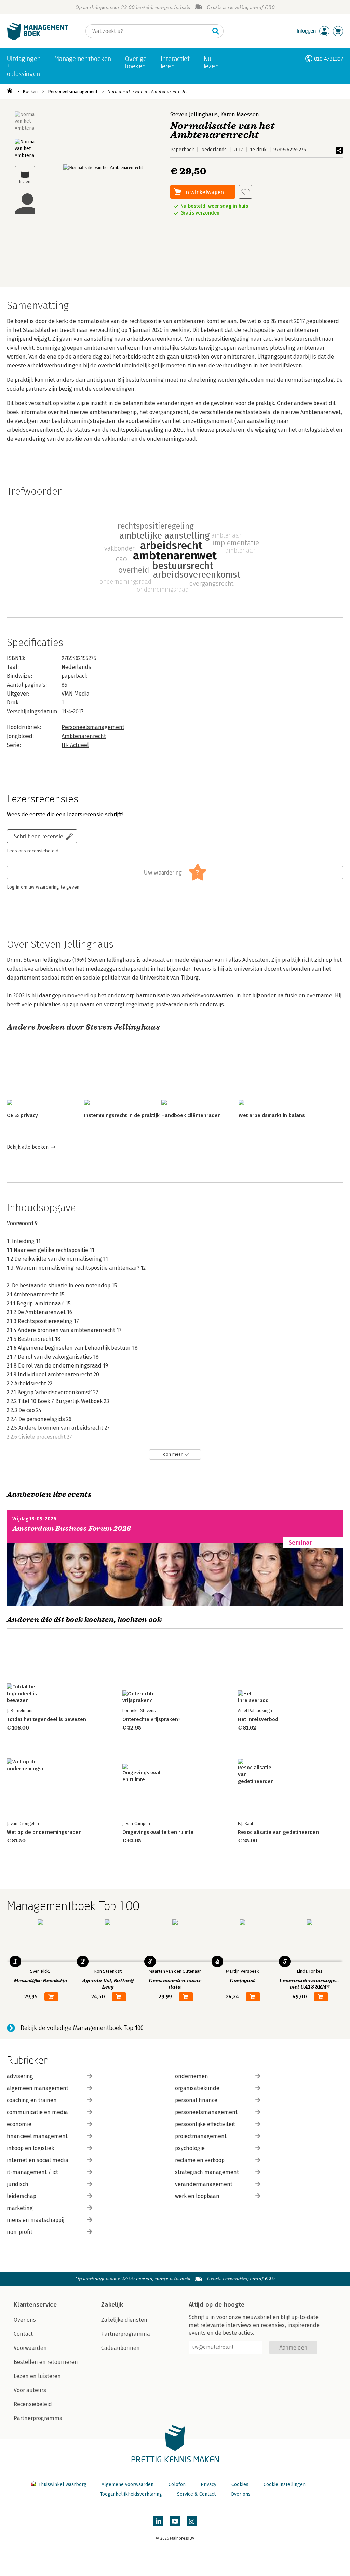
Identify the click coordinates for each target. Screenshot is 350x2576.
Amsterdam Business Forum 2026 (72, 1529)
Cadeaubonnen (120, 2348)
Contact (23, 2334)
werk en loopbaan (197, 2196)
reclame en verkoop (200, 2160)
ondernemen (192, 2076)
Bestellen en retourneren (46, 2362)
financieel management (37, 2136)
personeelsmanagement (206, 2112)
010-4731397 (329, 59)
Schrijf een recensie (39, 836)
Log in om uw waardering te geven (43, 887)
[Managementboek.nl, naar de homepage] (38, 39)
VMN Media (76, 694)
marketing (20, 2208)
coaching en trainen (32, 2100)
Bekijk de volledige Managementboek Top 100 (82, 2028)
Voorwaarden (30, 2348)
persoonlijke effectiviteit (205, 2124)
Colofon (177, 2484)
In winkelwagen (204, 192)
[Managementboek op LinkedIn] (158, 2521)
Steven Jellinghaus (194, 114)
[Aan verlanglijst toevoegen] (245, 192)
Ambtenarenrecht (84, 736)
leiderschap (22, 2196)
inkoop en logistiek (30, 2148)
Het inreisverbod (258, 1719)
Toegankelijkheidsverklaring (131, 2494)
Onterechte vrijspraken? (151, 1719)
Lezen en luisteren (37, 2376)
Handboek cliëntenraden (191, 1115)
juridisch (18, 2184)
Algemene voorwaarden (127, 2484)
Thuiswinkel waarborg (62, 2484)
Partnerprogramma (38, 2418)
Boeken (30, 92)
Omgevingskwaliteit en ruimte (158, 1832)
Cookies (240, 2484)
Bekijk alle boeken (28, 1147)
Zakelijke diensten (124, 2320)
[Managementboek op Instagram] (192, 2521)
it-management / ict (32, 2172)
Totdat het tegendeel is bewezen (46, 1719)
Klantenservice (35, 2305)
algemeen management (38, 2088)
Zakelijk (112, 2305)
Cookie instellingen (285, 2484)
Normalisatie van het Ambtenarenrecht (147, 92)
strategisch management (207, 2172)
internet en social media (38, 2160)
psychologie (190, 2148)
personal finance (196, 2100)
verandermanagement (204, 2184)
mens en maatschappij (36, 2220)
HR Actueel (75, 745)
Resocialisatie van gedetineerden (278, 1832)
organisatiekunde (197, 2088)
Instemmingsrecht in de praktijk (122, 1115)
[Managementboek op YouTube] (175, 2521)
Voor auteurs (30, 2390)
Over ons (25, 2320)
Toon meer (172, 1454)
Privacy (208, 2484)
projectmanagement (201, 2136)
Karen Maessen (240, 114)
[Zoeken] (216, 31)
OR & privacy (22, 1115)
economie (19, 2124)
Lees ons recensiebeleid (33, 851)
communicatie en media (37, 2112)
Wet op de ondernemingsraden (44, 1832)
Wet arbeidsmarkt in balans (272, 1115)
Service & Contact (196, 2494)
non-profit (20, 2232)
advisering (20, 2076)
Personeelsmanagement (73, 92)
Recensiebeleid (33, 2404)
